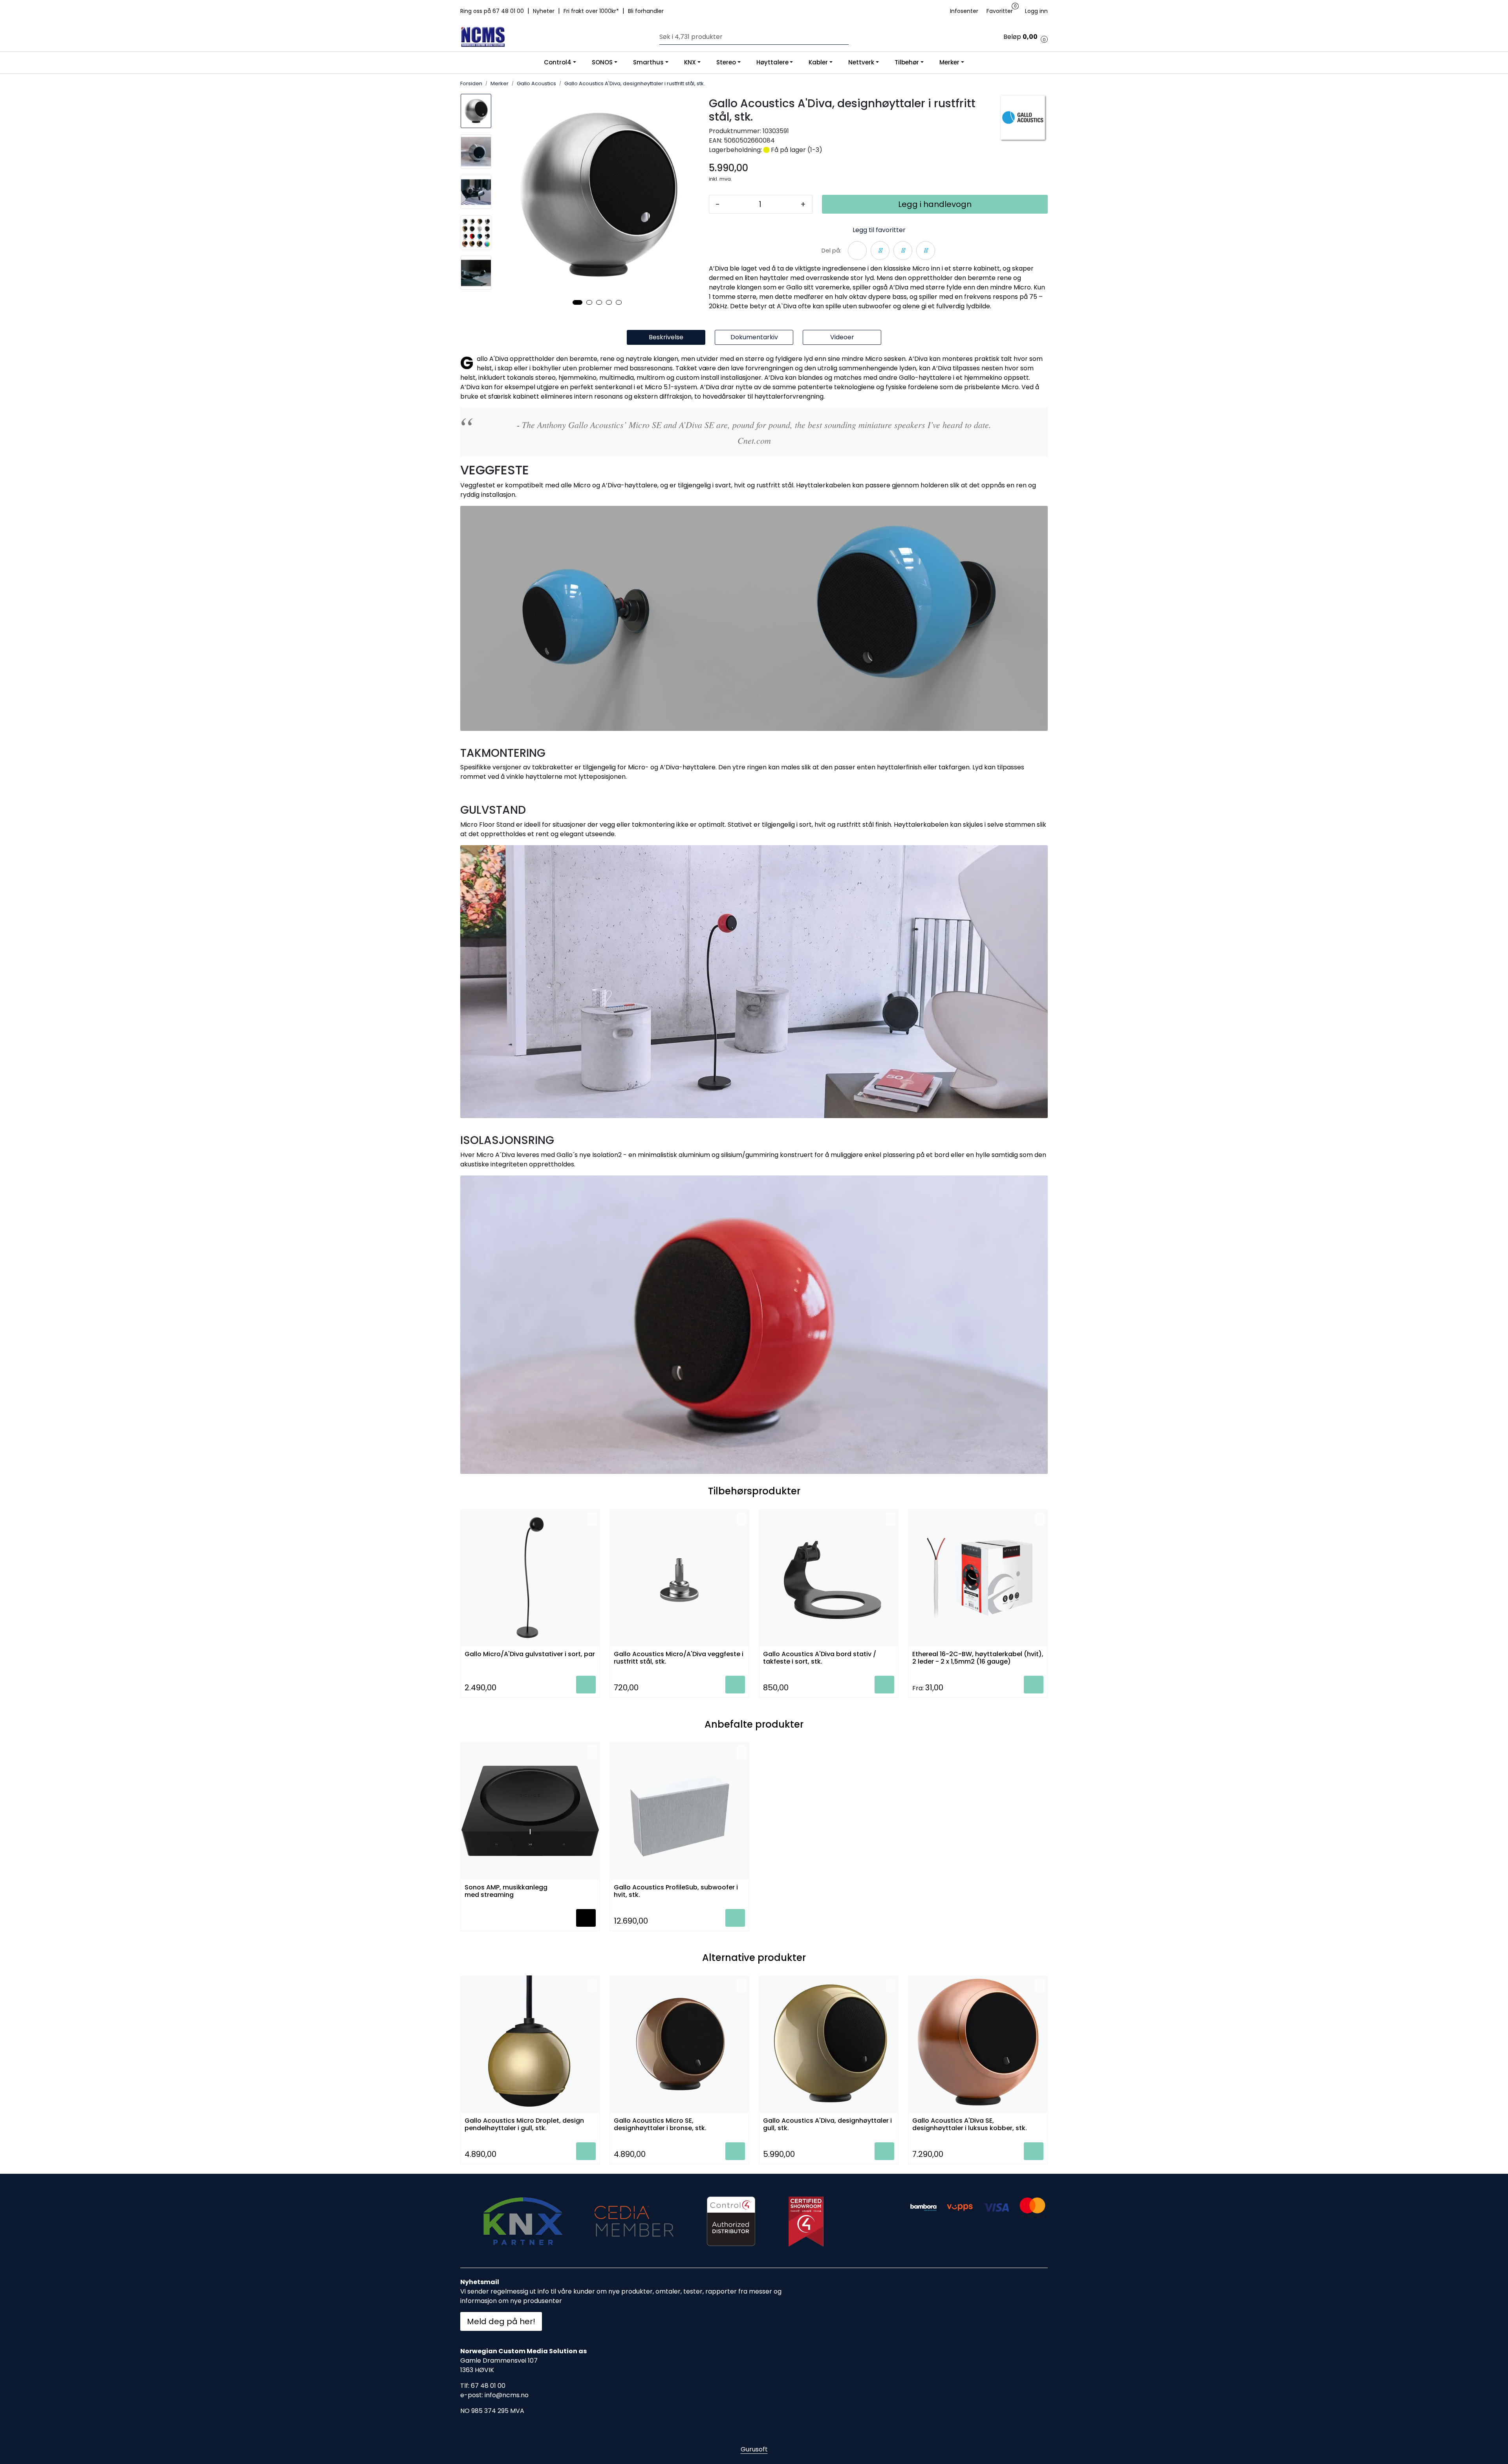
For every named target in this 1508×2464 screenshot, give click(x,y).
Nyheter (544, 11)
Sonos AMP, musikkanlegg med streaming (506, 1891)
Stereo (726, 62)
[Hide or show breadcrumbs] (709, 84)
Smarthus (648, 62)
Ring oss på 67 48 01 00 (493, 11)
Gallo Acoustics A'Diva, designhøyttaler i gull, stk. (827, 2125)
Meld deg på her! (501, 2321)
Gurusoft (754, 2449)
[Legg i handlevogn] (586, 1685)
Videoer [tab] (842, 337)
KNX (690, 62)
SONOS (602, 62)
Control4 (558, 62)
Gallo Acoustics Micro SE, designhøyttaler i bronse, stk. (660, 2125)
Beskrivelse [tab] (666, 337)
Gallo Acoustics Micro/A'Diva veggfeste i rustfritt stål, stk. (679, 1658)
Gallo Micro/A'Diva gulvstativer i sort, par (530, 1654)
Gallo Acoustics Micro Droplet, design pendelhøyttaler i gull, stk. (524, 2125)
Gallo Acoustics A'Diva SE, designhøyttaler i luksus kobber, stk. (970, 2125)
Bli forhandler (646, 11)
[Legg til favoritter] (592, 1519)
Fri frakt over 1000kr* (592, 11)
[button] (577, 302)
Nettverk (861, 62)
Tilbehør (907, 62)
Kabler (818, 62)
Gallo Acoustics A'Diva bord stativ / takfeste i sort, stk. (820, 1658)
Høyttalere (772, 62)
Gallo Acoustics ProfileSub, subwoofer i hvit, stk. (676, 1891)
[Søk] (847, 37)
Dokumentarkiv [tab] (754, 337)
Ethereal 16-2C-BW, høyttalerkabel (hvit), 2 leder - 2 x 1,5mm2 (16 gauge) (978, 1658)
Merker (949, 62)
